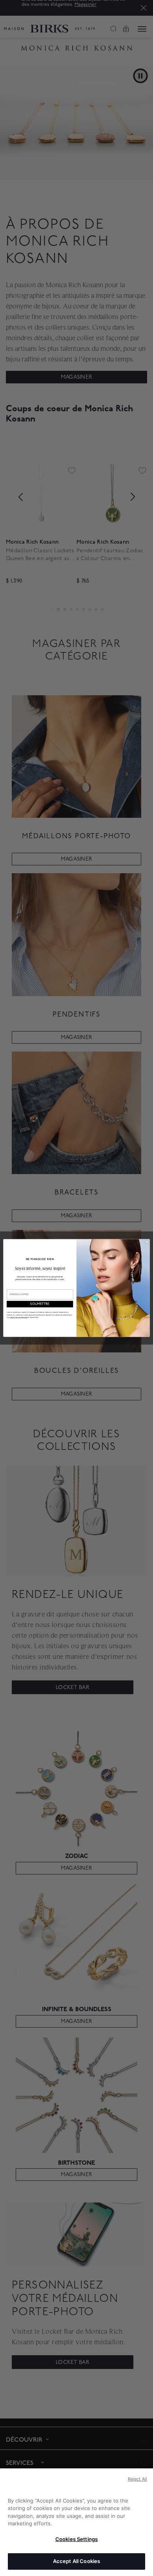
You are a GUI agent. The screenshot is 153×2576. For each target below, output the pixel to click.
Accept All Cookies (76, 2561)
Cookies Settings (76, 2539)
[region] (76, 2522)
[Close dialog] (147, 1242)
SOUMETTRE (40, 1304)
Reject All (138, 2479)
